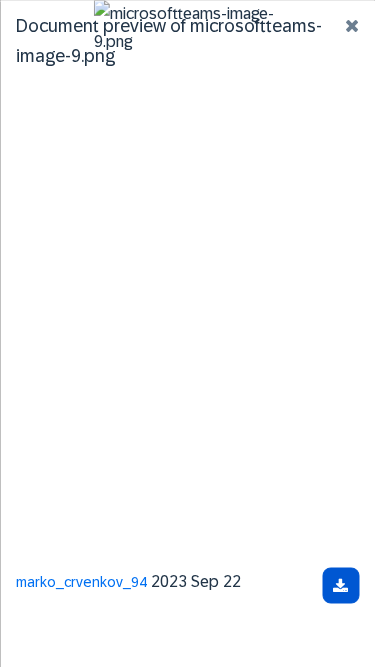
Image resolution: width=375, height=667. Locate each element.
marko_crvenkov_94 (81, 581)
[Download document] (340, 585)
